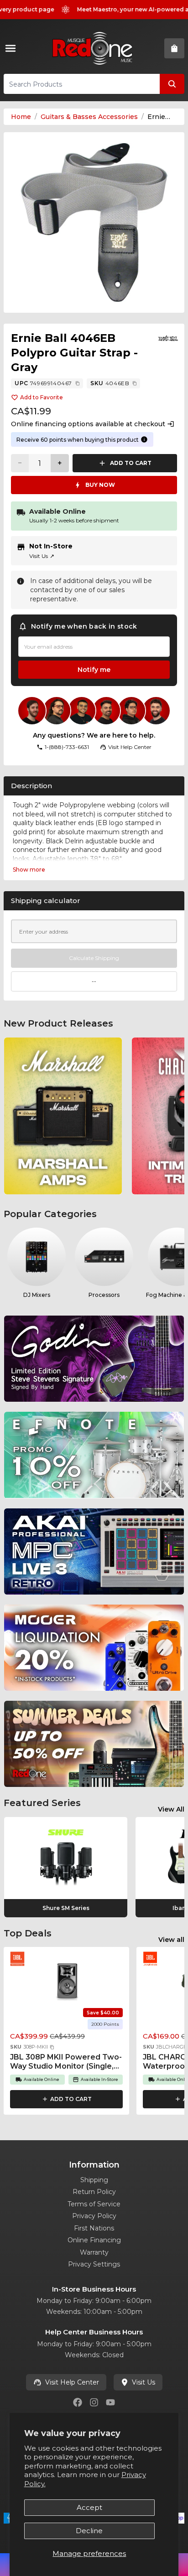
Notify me (94, 670)
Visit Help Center (72, 2382)
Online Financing (94, 2240)
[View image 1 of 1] (94, 222)
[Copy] (78, 383)
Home (21, 117)
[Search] (172, 84)
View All (171, 1809)
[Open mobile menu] (12, 48)
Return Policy (94, 2192)
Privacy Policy (94, 2216)
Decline (89, 2531)
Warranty (94, 2252)
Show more (29, 870)
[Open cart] (174, 48)
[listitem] (63, 1116)
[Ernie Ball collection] (168, 338)
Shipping (94, 2180)
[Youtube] (110, 2402)
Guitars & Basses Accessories (89, 117)
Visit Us (42, 556)
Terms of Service (94, 2204)
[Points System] (144, 439)
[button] (52, 2047)
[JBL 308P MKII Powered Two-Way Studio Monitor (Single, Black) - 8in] (67, 1981)
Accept (89, 2507)
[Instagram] (94, 2402)
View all (171, 1940)
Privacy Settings (94, 2264)
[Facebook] (78, 2402)
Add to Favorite (42, 397)
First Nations (94, 2228)
